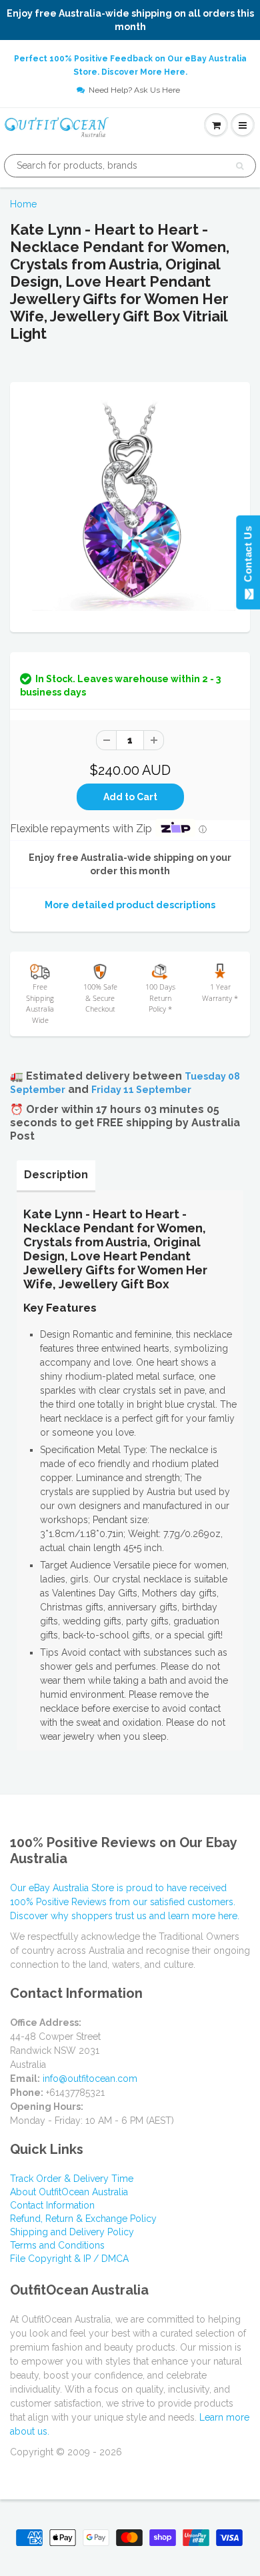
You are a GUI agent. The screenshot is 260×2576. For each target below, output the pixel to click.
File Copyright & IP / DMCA (69, 2259)
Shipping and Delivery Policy (72, 2232)
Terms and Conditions (57, 2245)
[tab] (56, 1175)
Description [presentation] (56, 1175)
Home (23, 204)
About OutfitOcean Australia (69, 2192)
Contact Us (248, 557)
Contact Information (52, 2205)
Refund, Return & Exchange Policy (83, 2219)
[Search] (240, 166)
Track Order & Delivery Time (72, 2179)
